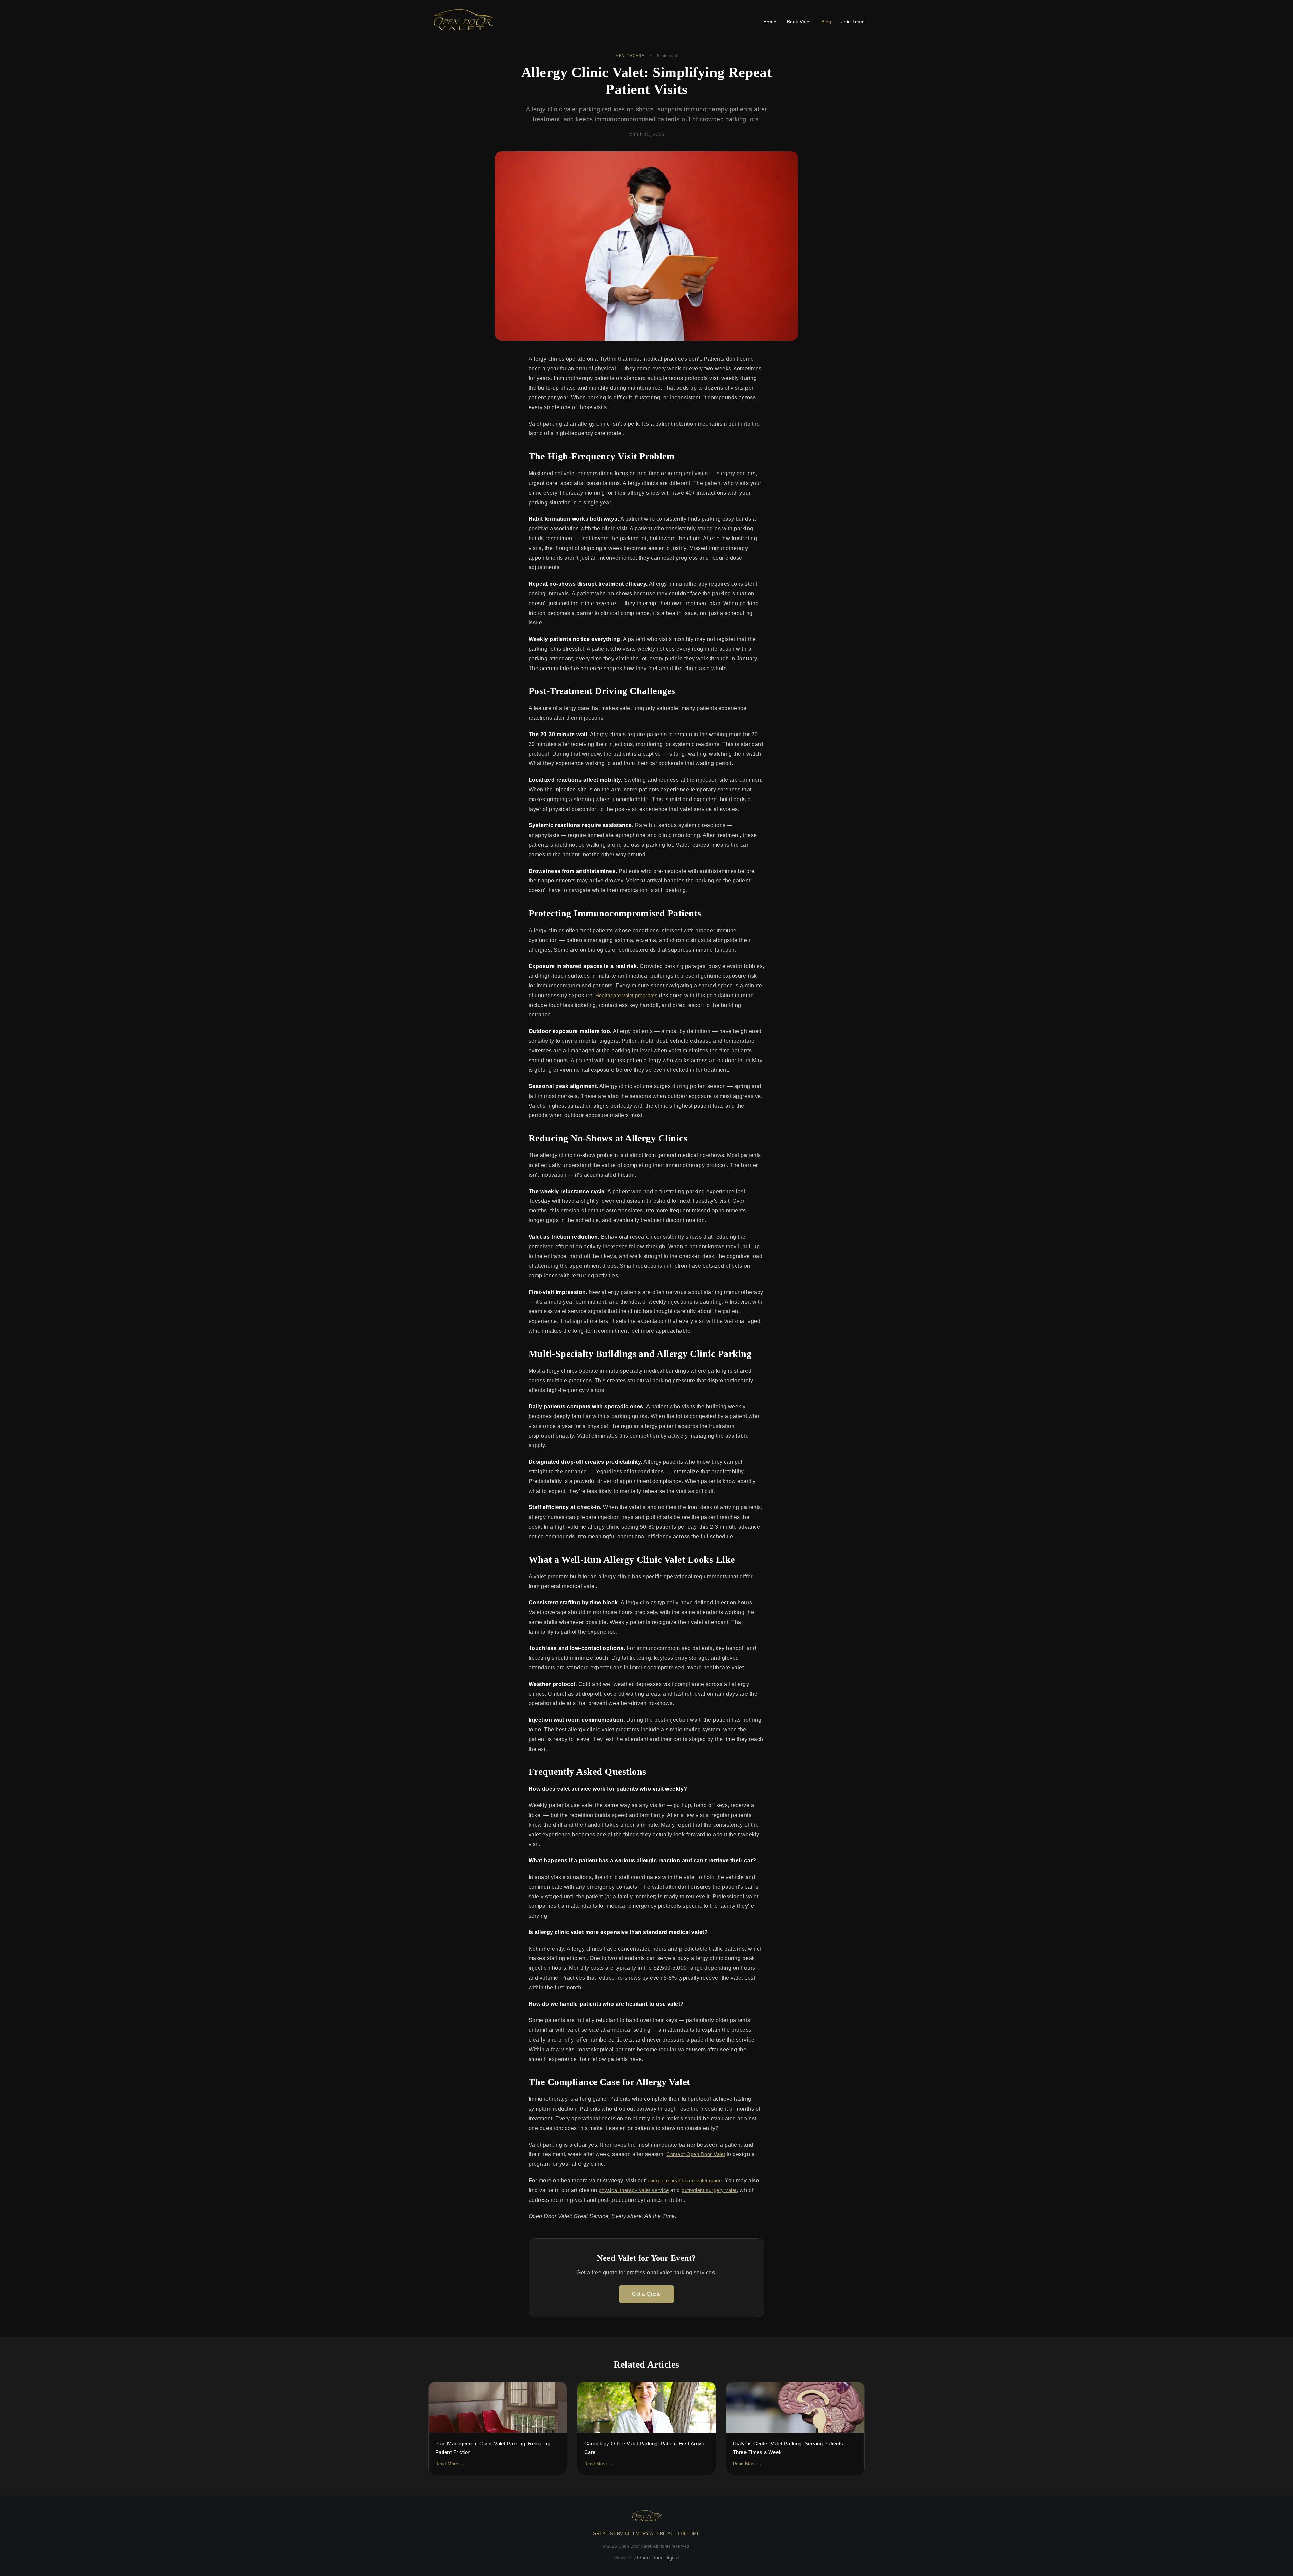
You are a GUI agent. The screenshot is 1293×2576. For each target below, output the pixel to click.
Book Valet (799, 22)
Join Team (853, 22)
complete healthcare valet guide (685, 2180)
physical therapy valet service (634, 2190)
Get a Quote (646, 2294)
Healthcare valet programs (626, 995)
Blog (826, 22)
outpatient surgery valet (709, 2190)
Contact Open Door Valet (696, 2154)
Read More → (450, 2464)
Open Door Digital (658, 2558)
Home (770, 22)
